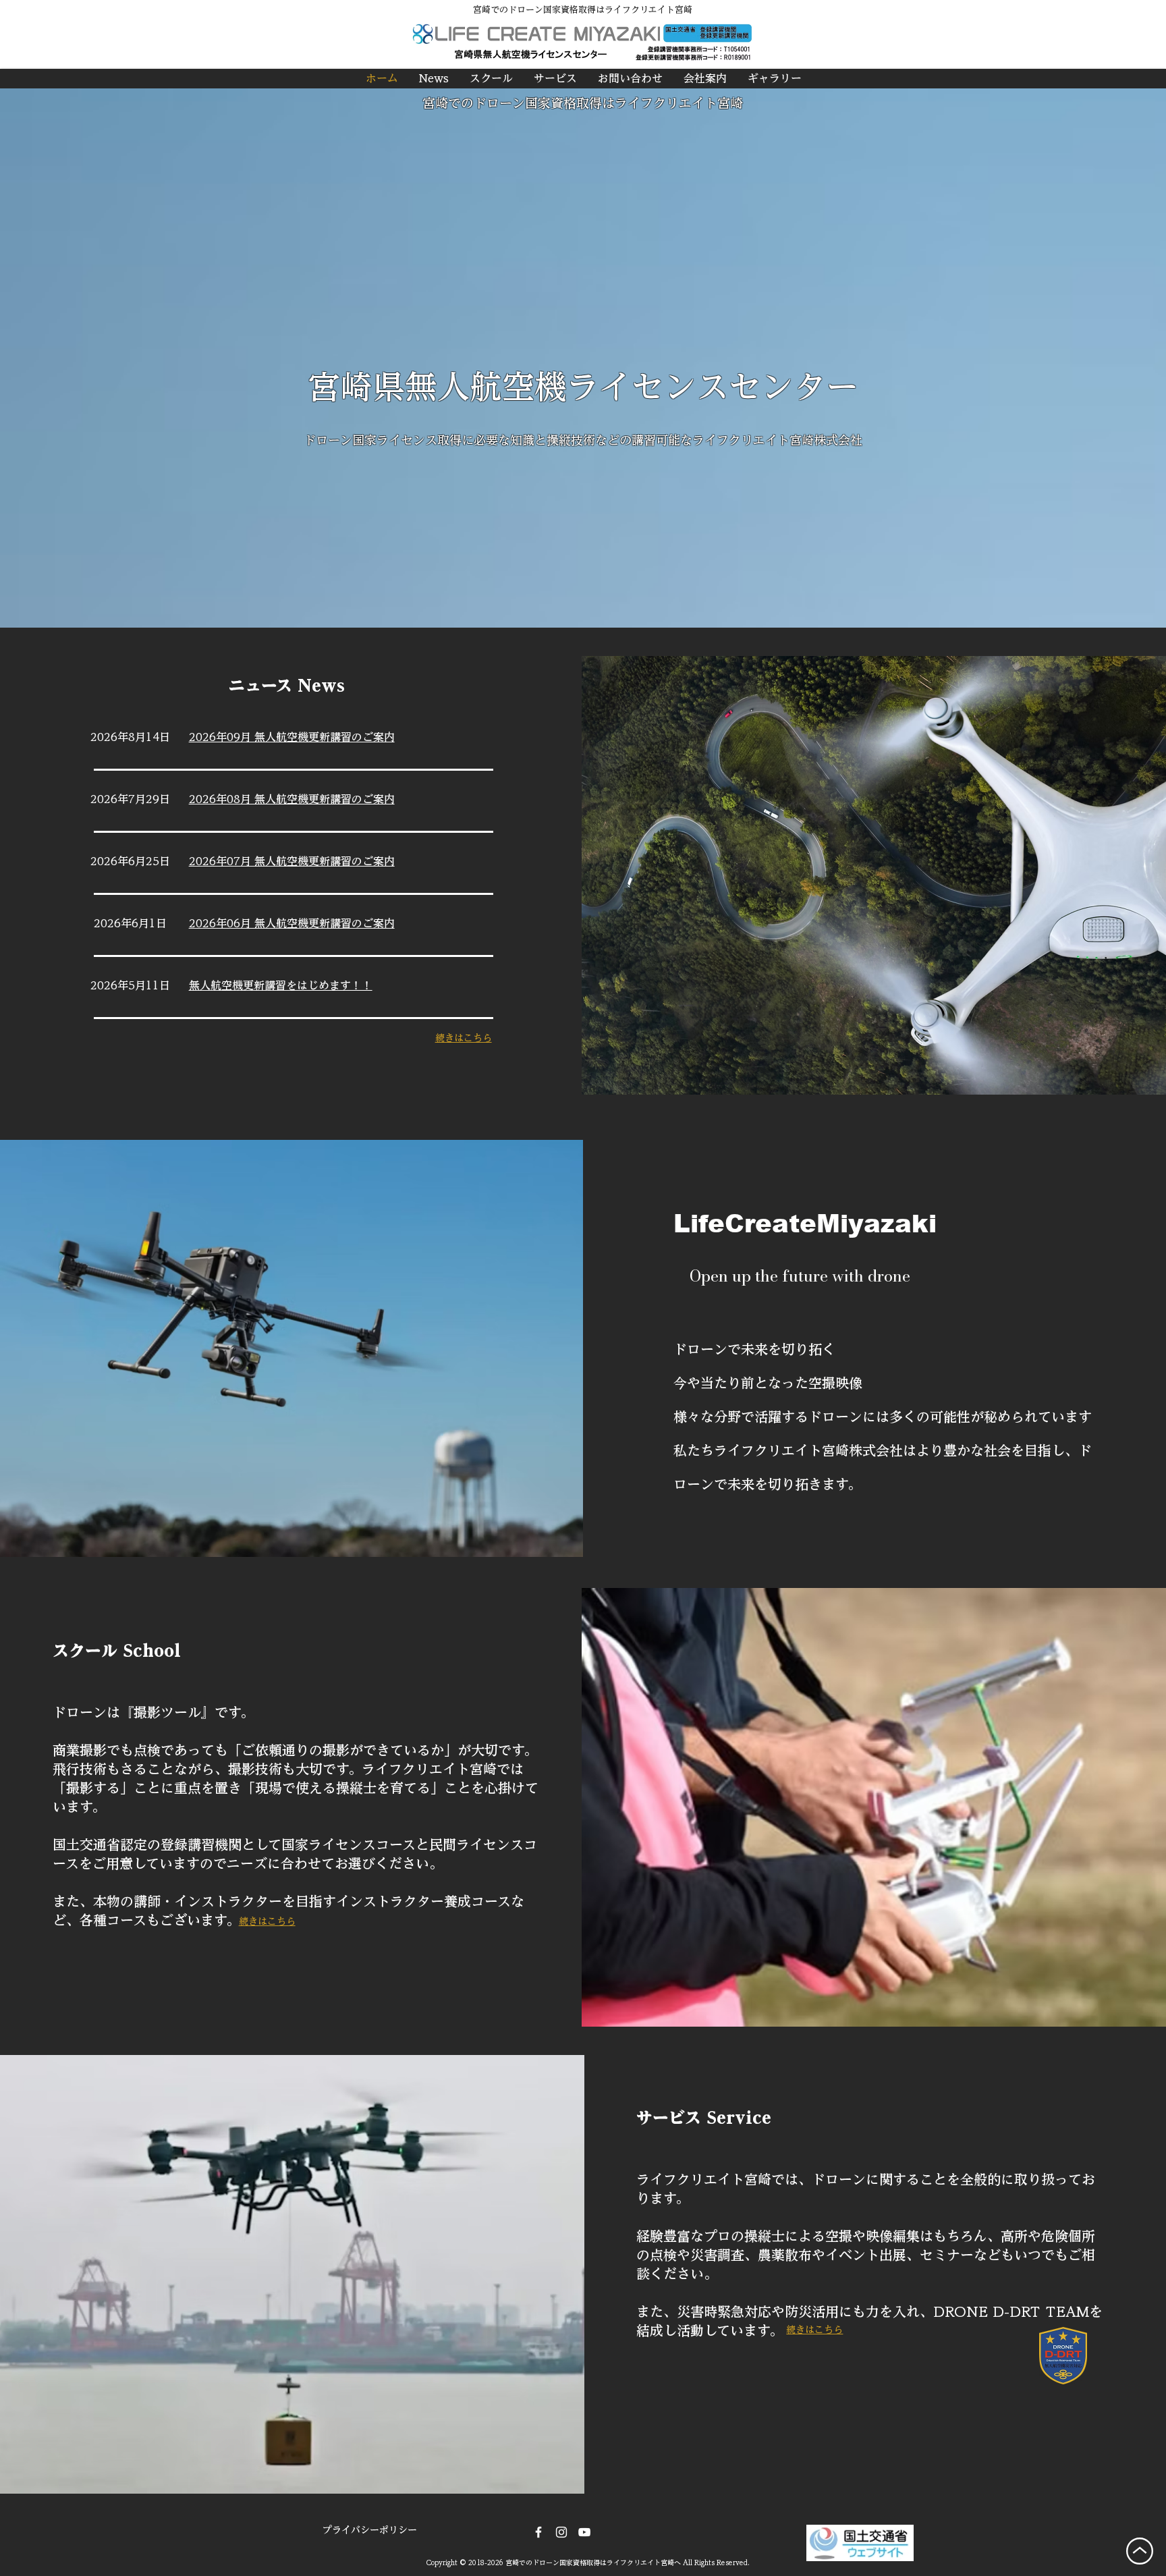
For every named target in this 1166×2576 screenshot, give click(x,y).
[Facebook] (538, 2532)
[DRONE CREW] (584, 2532)
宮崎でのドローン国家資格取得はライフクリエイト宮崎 (583, 103)
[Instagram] (561, 2532)
